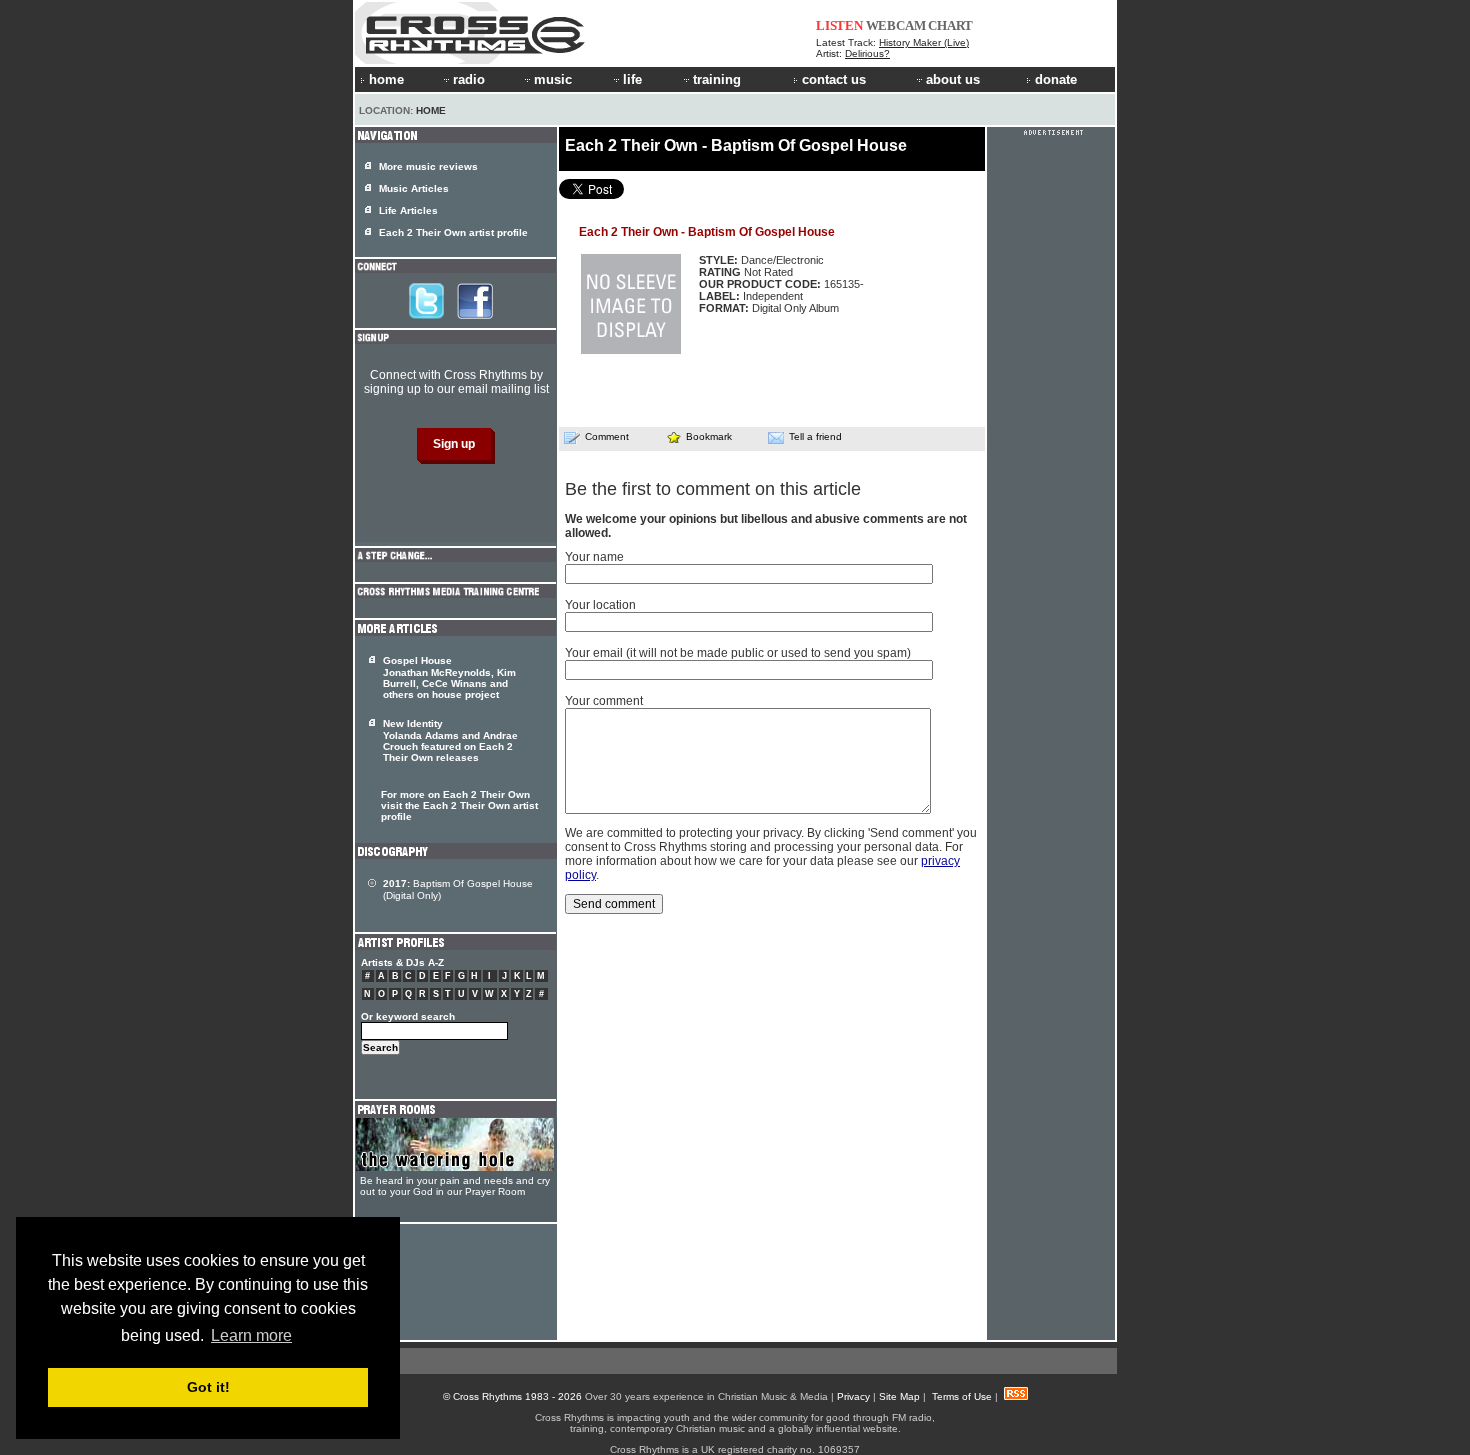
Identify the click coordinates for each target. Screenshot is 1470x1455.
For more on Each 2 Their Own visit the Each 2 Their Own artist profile (459, 805)
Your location (600, 605)
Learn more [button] (251, 1335)
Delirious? (867, 53)
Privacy (853, 1396)
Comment (607, 436)
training (717, 79)
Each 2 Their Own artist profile (453, 232)
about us (953, 79)
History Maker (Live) (924, 42)
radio (469, 79)
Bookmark (709, 436)
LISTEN (839, 25)
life (632, 79)
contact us (834, 79)
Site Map (899, 1396)
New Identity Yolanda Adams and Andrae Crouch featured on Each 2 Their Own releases (450, 740)
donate (1056, 79)
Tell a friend (815, 436)
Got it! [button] (208, 1387)
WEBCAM (896, 25)
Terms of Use (962, 1396)
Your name (594, 557)
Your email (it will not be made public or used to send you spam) (738, 653)
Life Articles (408, 210)
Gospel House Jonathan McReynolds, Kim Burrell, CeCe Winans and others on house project (449, 677)
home (386, 79)
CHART (950, 25)
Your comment (604, 701)
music (553, 79)
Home (431, 110)
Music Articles (414, 188)
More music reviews (428, 166)
